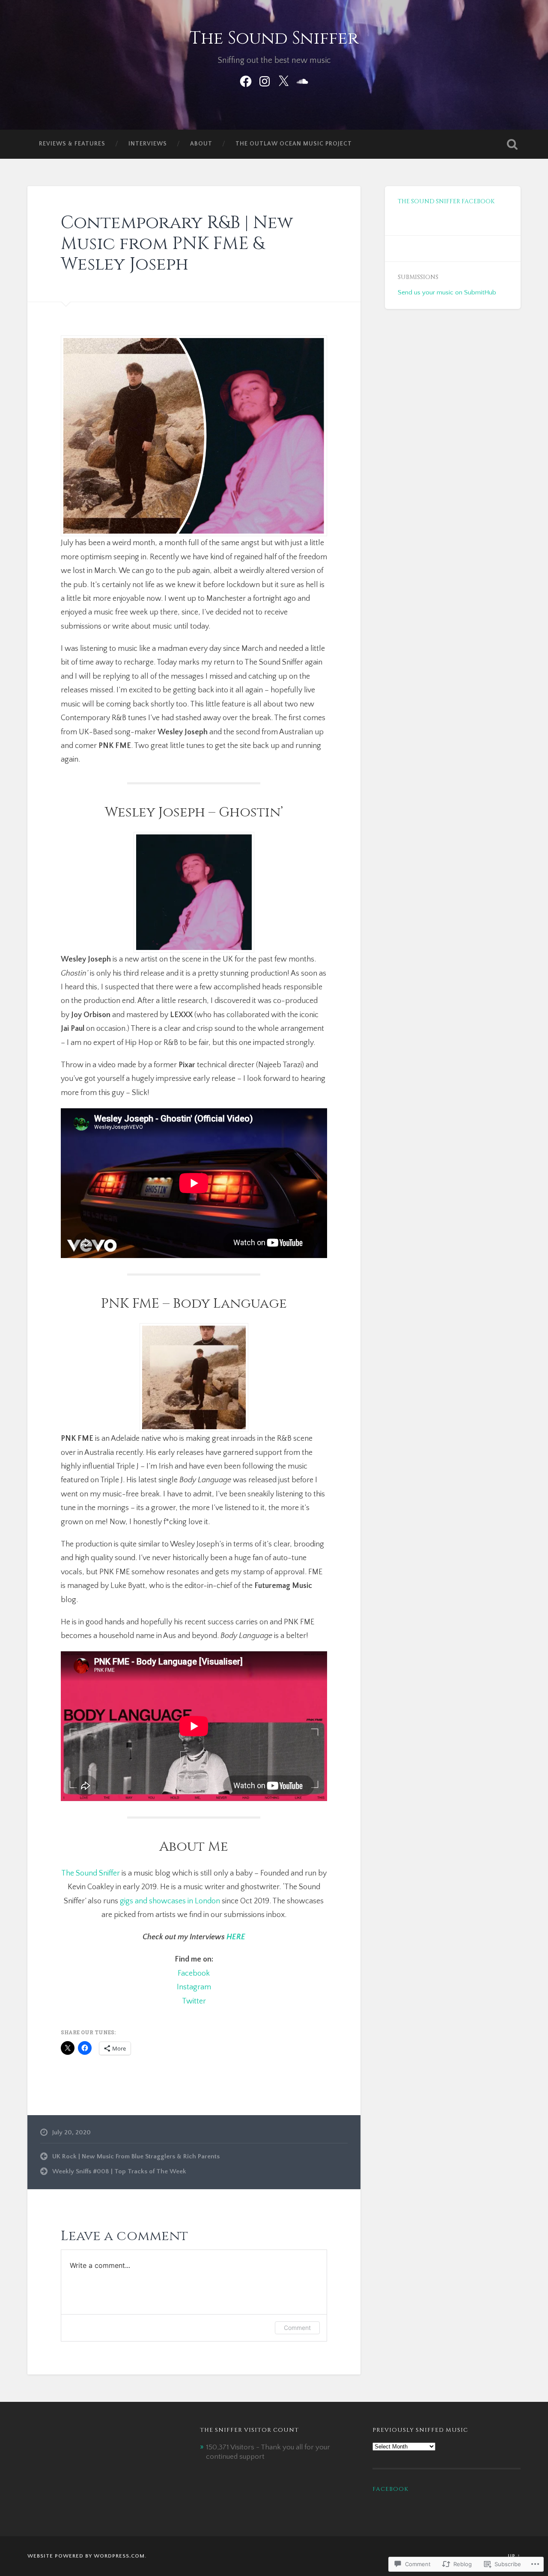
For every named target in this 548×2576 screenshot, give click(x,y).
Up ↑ (514, 2556)
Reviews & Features (72, 144)
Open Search (512, 144)
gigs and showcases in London (170, 1901)
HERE (236, 1937)
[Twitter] (283, 80)
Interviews (148, 144)
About (201, 144)
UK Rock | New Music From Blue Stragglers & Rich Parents (136, 2156)
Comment (297, 2328)
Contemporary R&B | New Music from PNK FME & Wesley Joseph (177, 243)
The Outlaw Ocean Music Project (294, 144)
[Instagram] (265, 80)
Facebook (194, 1974)
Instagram (194, 1987)
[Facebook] (246, 80)
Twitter (194, 2001)
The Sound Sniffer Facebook (446, 202)
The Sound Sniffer (274, 38)
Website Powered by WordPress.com (86, 2556)
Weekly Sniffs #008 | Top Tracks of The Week (119, 2171)
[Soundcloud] (302, 80)
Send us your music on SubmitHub (447, 292)
